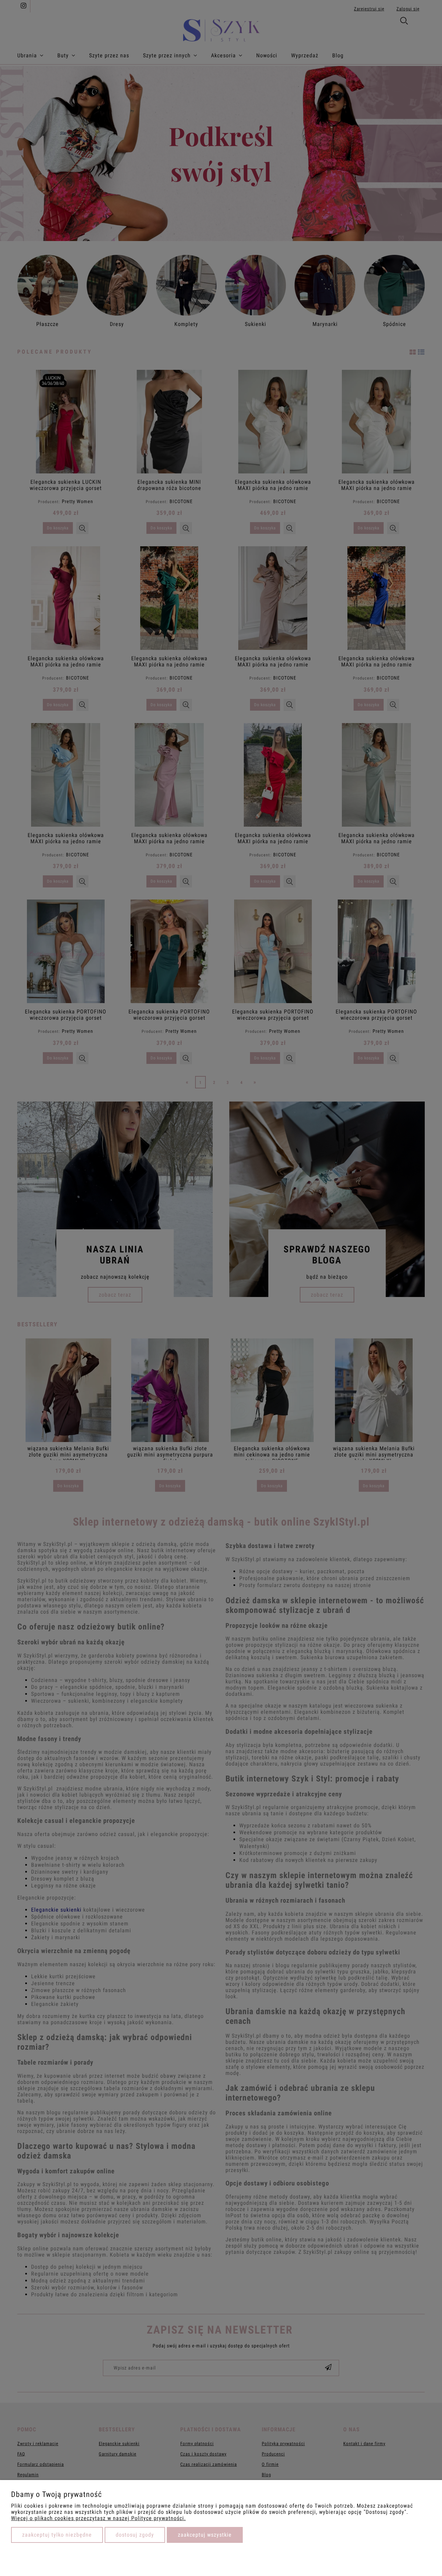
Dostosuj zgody (135, 2535)
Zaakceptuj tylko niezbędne (57, 2535)
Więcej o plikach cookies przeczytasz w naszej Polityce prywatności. (98, 2518)
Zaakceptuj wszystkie (205, 2535)
